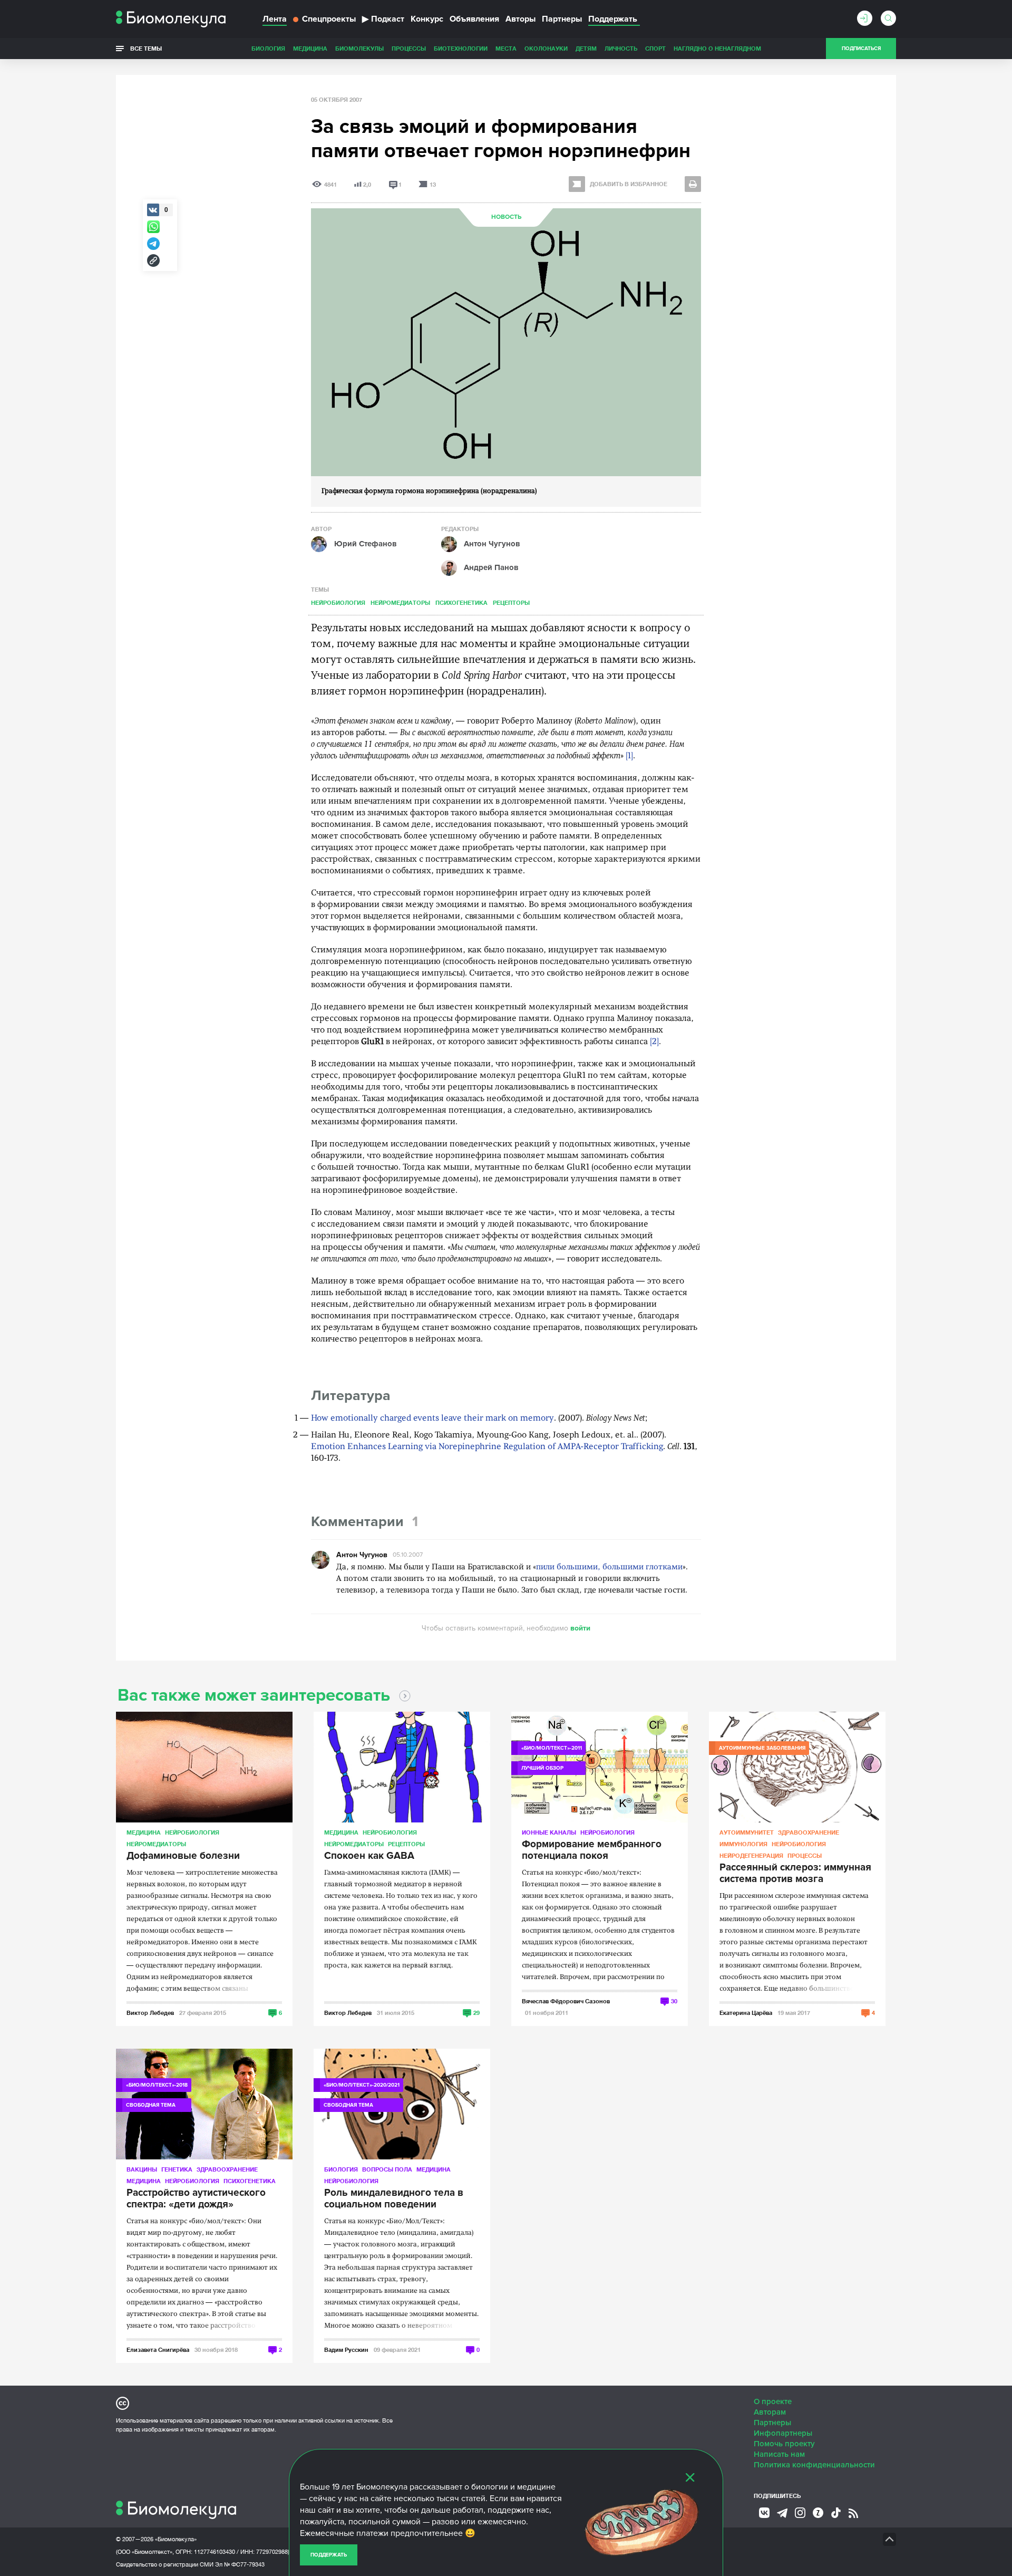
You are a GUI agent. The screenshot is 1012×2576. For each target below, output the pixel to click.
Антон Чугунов (362, 1555)
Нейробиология (338, 602)
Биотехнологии (461, 48)
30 (674, 2001)
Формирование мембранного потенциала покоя (592, 1850)
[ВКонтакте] (764, 2513)
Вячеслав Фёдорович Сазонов (566, 2001)
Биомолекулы (359, 48)
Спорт (655, 48)
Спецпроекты (329, 19)
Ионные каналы (549, 1832)
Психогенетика (461, 602)
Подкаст (383, 19)
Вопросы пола (387, 2169)
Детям (586, 48)
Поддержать (329, 2555)
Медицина (310, 48)
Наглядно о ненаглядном (717, 48)
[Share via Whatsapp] (153, 227)
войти (580, 1628)
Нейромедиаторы (400, 602)
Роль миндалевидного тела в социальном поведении (394, 2199)
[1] (629, 756)
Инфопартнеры (783, 2433)
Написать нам (779, 2454)
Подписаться (861, 49)
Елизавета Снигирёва (158, 2350)
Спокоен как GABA (369, 1856)
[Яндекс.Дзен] (818, 2513)
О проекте (773, 2401)
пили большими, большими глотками (609, 1567)
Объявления (474, 19)
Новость (506, 217)
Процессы (409, 48)
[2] (654, 1042)
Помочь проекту (784, 2444)
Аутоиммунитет (747, 1832)
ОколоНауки (546, 48)
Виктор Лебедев (150, 2013)
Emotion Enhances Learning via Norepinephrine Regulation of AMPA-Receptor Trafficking (487, 1447)
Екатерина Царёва (746, 2013)
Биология (268, 48)
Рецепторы (511, 602)
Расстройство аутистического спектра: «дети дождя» (196, 2199)
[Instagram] (800, 2513)
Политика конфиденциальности (814, 2465)
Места (506, 48)
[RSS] (853, 2513)
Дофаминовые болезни (183, 1856)
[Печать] (693, 184)
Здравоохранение (809, 1832)
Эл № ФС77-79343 (240, 2564)
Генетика (177, 2169)
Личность (621, 48)
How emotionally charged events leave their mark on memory (432, 1419)
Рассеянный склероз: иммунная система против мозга (795, 1874)
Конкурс (427, 19)
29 (476, 2013)
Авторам (770, 2412)
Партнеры (562, 19)
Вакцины (142, 2169)
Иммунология (743, 1844)
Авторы (520, 19)
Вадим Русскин (346, 2350)
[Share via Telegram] (153, 244)
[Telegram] (782, 2513)
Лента (275, 19)
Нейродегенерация (751, 1855)
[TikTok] (836, 2513)
